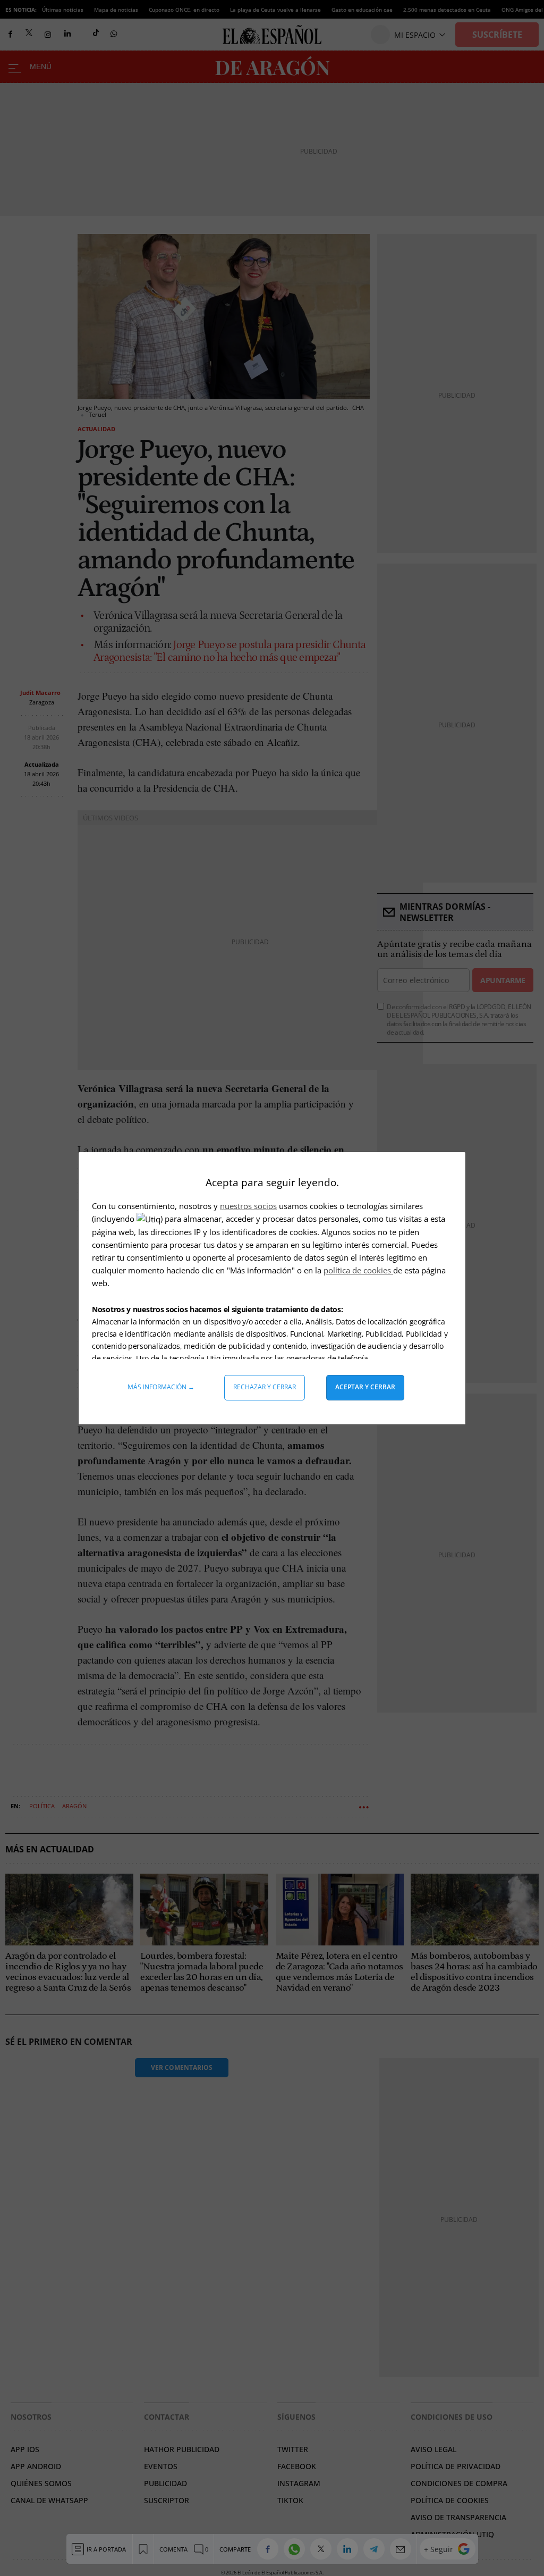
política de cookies (358, 1270)
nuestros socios (248, 1206)
